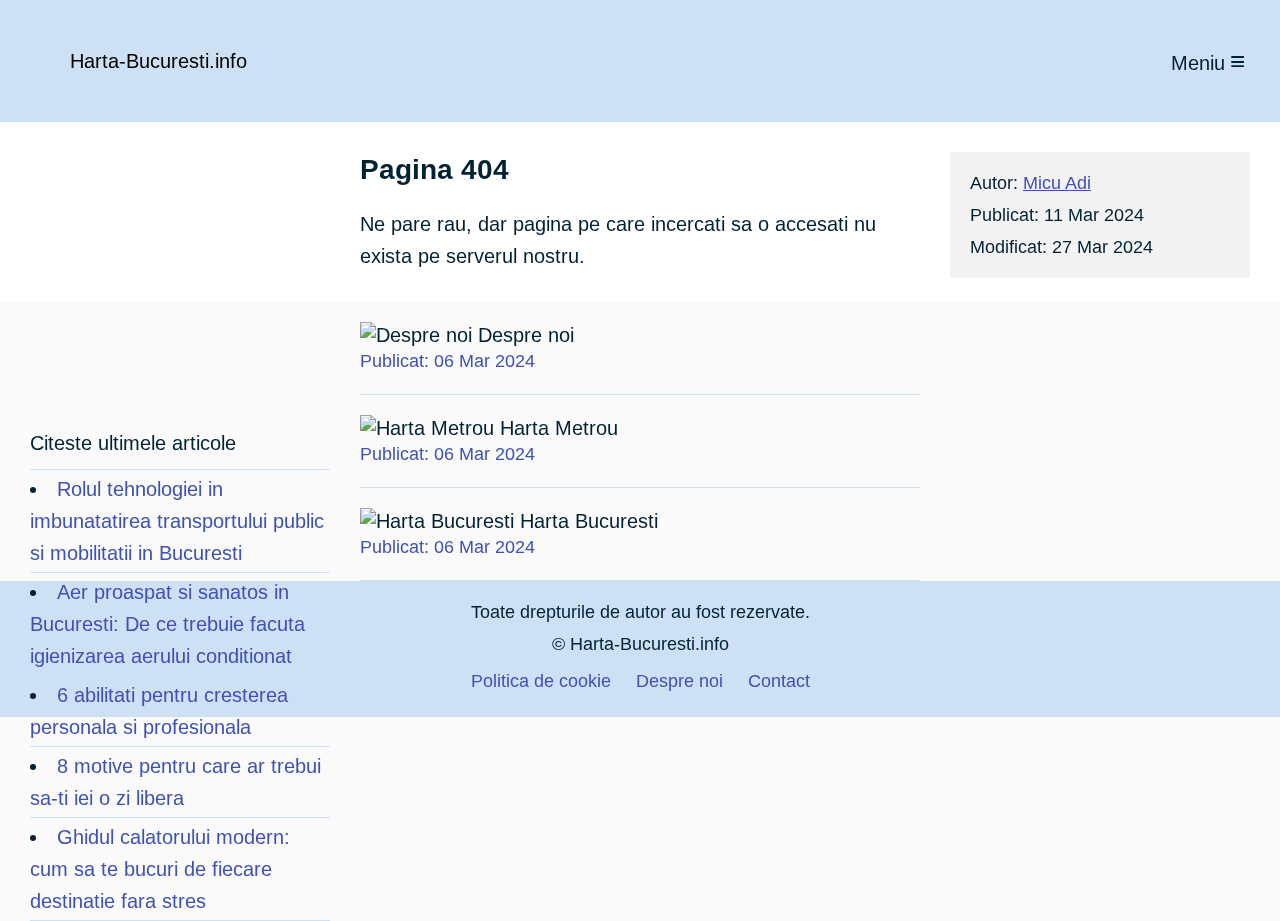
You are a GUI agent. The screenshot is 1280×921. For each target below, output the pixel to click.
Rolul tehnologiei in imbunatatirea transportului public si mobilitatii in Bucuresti (177, 521)
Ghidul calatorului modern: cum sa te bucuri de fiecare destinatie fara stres (160, 869)
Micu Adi (1057, 183)
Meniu (1198, 63)
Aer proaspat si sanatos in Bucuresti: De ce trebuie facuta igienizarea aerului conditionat (167, 624)
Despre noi (467, 347)
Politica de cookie (541, 681)
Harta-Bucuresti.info (158, 61)
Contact (779, 681)
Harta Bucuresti (509, 533)
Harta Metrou (489, 440)
